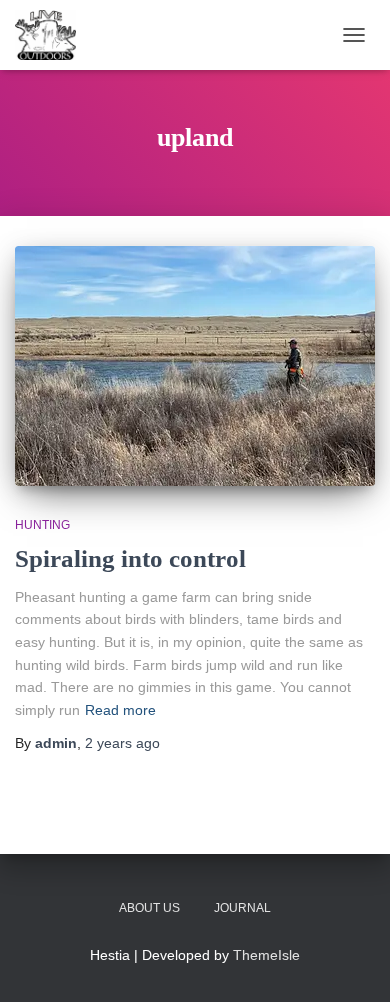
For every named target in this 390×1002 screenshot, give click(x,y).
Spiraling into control (130, 558)
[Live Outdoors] (53, 35)
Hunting (42, 525)
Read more (120, 710)
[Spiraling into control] (195, 366)
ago (122, 743)
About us (149, 908)
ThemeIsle (266, 955)
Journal (242, 908)
